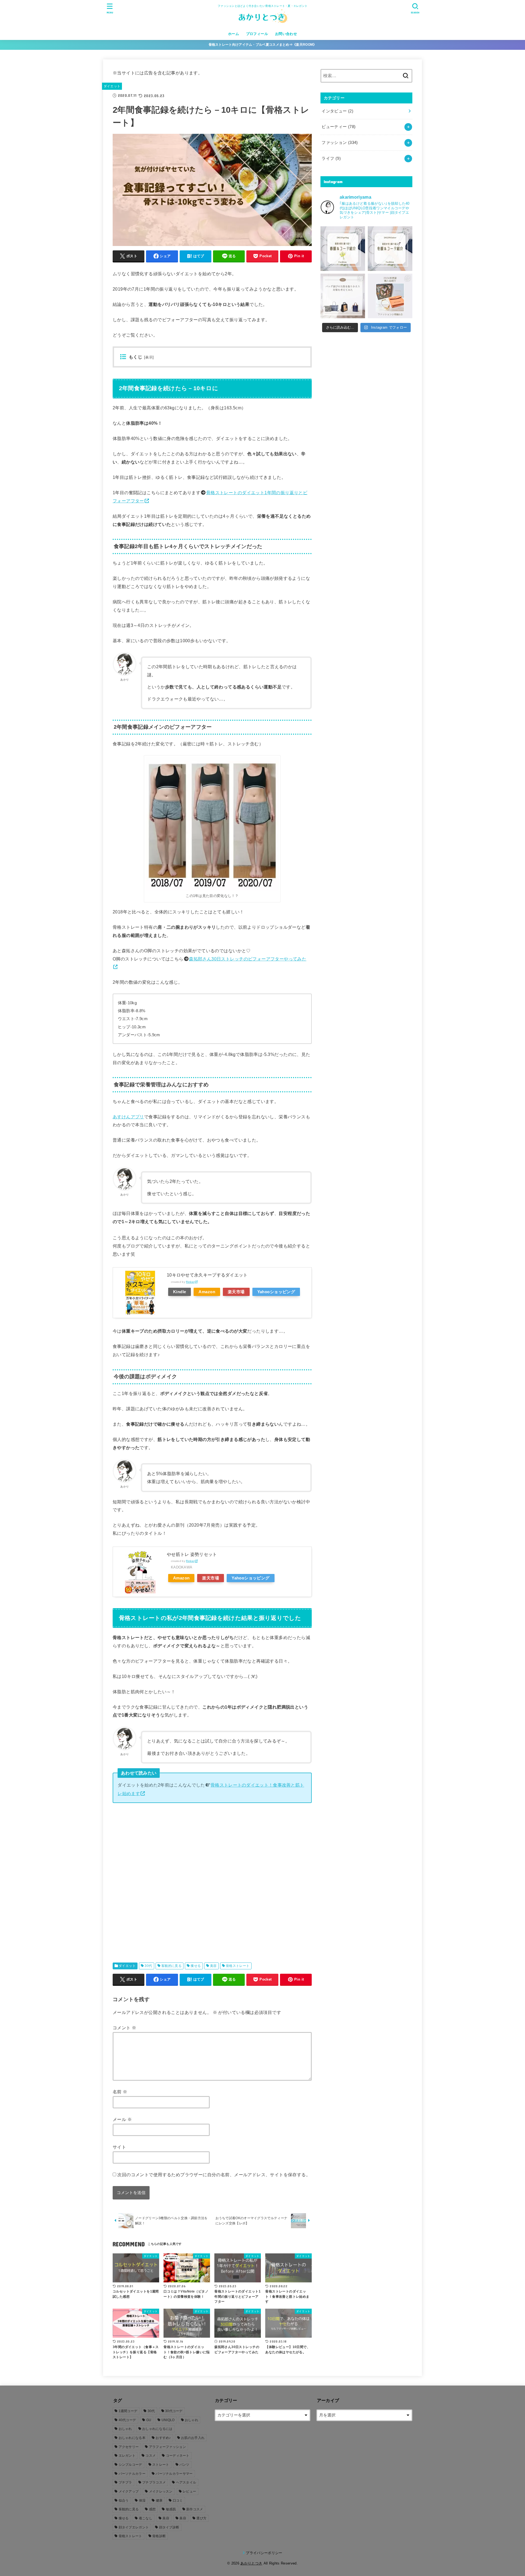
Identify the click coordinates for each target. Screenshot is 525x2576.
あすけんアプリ (128, 1117)
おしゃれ (192, 2420)
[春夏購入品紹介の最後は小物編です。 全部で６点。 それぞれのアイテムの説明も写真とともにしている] (390, 296)
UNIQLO (168, 2420)
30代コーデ (174, 2411)
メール (122, 2119)
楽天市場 (236, 1292)
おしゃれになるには (157, 2429)
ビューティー (339, 127)
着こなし (146, 2518)
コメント (124, 2028)
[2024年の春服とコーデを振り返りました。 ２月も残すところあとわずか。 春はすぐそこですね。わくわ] (343, 249)
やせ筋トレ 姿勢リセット (192, 1554)
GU (149, 2420)
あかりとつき (251, 2563)
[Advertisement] (212, 1887)
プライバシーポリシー (264, 2553)
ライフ (331, 158)
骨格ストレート (238, 1966)
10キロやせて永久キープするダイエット (207, 1275)
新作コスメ (195, 2509)
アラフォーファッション (167, 2447)
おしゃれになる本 (132, 2438)
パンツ (184, 2465)
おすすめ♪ (163, 2438)
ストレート (161, 2465)
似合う (124, 2500)
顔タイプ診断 (169, 2527)
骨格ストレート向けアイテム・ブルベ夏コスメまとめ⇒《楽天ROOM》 (263, 45)
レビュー (189, 2491)
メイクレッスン (161, 2491)
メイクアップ (129, 2491)
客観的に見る (171, 1966)
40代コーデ (127, 2420)
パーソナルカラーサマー (174, 2474)
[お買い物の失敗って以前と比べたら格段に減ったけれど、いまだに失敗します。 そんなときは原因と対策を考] (343, 296)
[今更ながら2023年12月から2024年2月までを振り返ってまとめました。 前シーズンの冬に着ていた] (390, 249)
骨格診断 (159, 2536)
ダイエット (112, 86)
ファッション (340, 143)
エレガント (127, 2456)
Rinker (190, 1282)
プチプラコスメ (154, 2482)
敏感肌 (171, 2509)
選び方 (201, 2518)
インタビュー (337, 111)
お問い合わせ (286, 34)
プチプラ (125, 2482)
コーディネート (178, 2456)
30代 (148, 1966)
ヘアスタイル (186, 2482)
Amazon (207, 1292)
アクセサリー (129, 2447)
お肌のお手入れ (193, 2438)
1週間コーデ (128, 2411)
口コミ (178, 2500)
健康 (159, 2500)
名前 (120, 2092)
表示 (149, 357)
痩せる (196, 1966)
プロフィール (257, 34)
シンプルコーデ (130, 2465)
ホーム (234, 34)
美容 (213, 1966)
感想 (152, 2509)
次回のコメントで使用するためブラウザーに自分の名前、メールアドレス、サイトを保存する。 (214, 2175)
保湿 (142, 2500)
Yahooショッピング (276, 1292)
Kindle (180, 1292)
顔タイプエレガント (134, 2527)
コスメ (151, 2456)
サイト (119, 2147)
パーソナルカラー (132, 2474)
